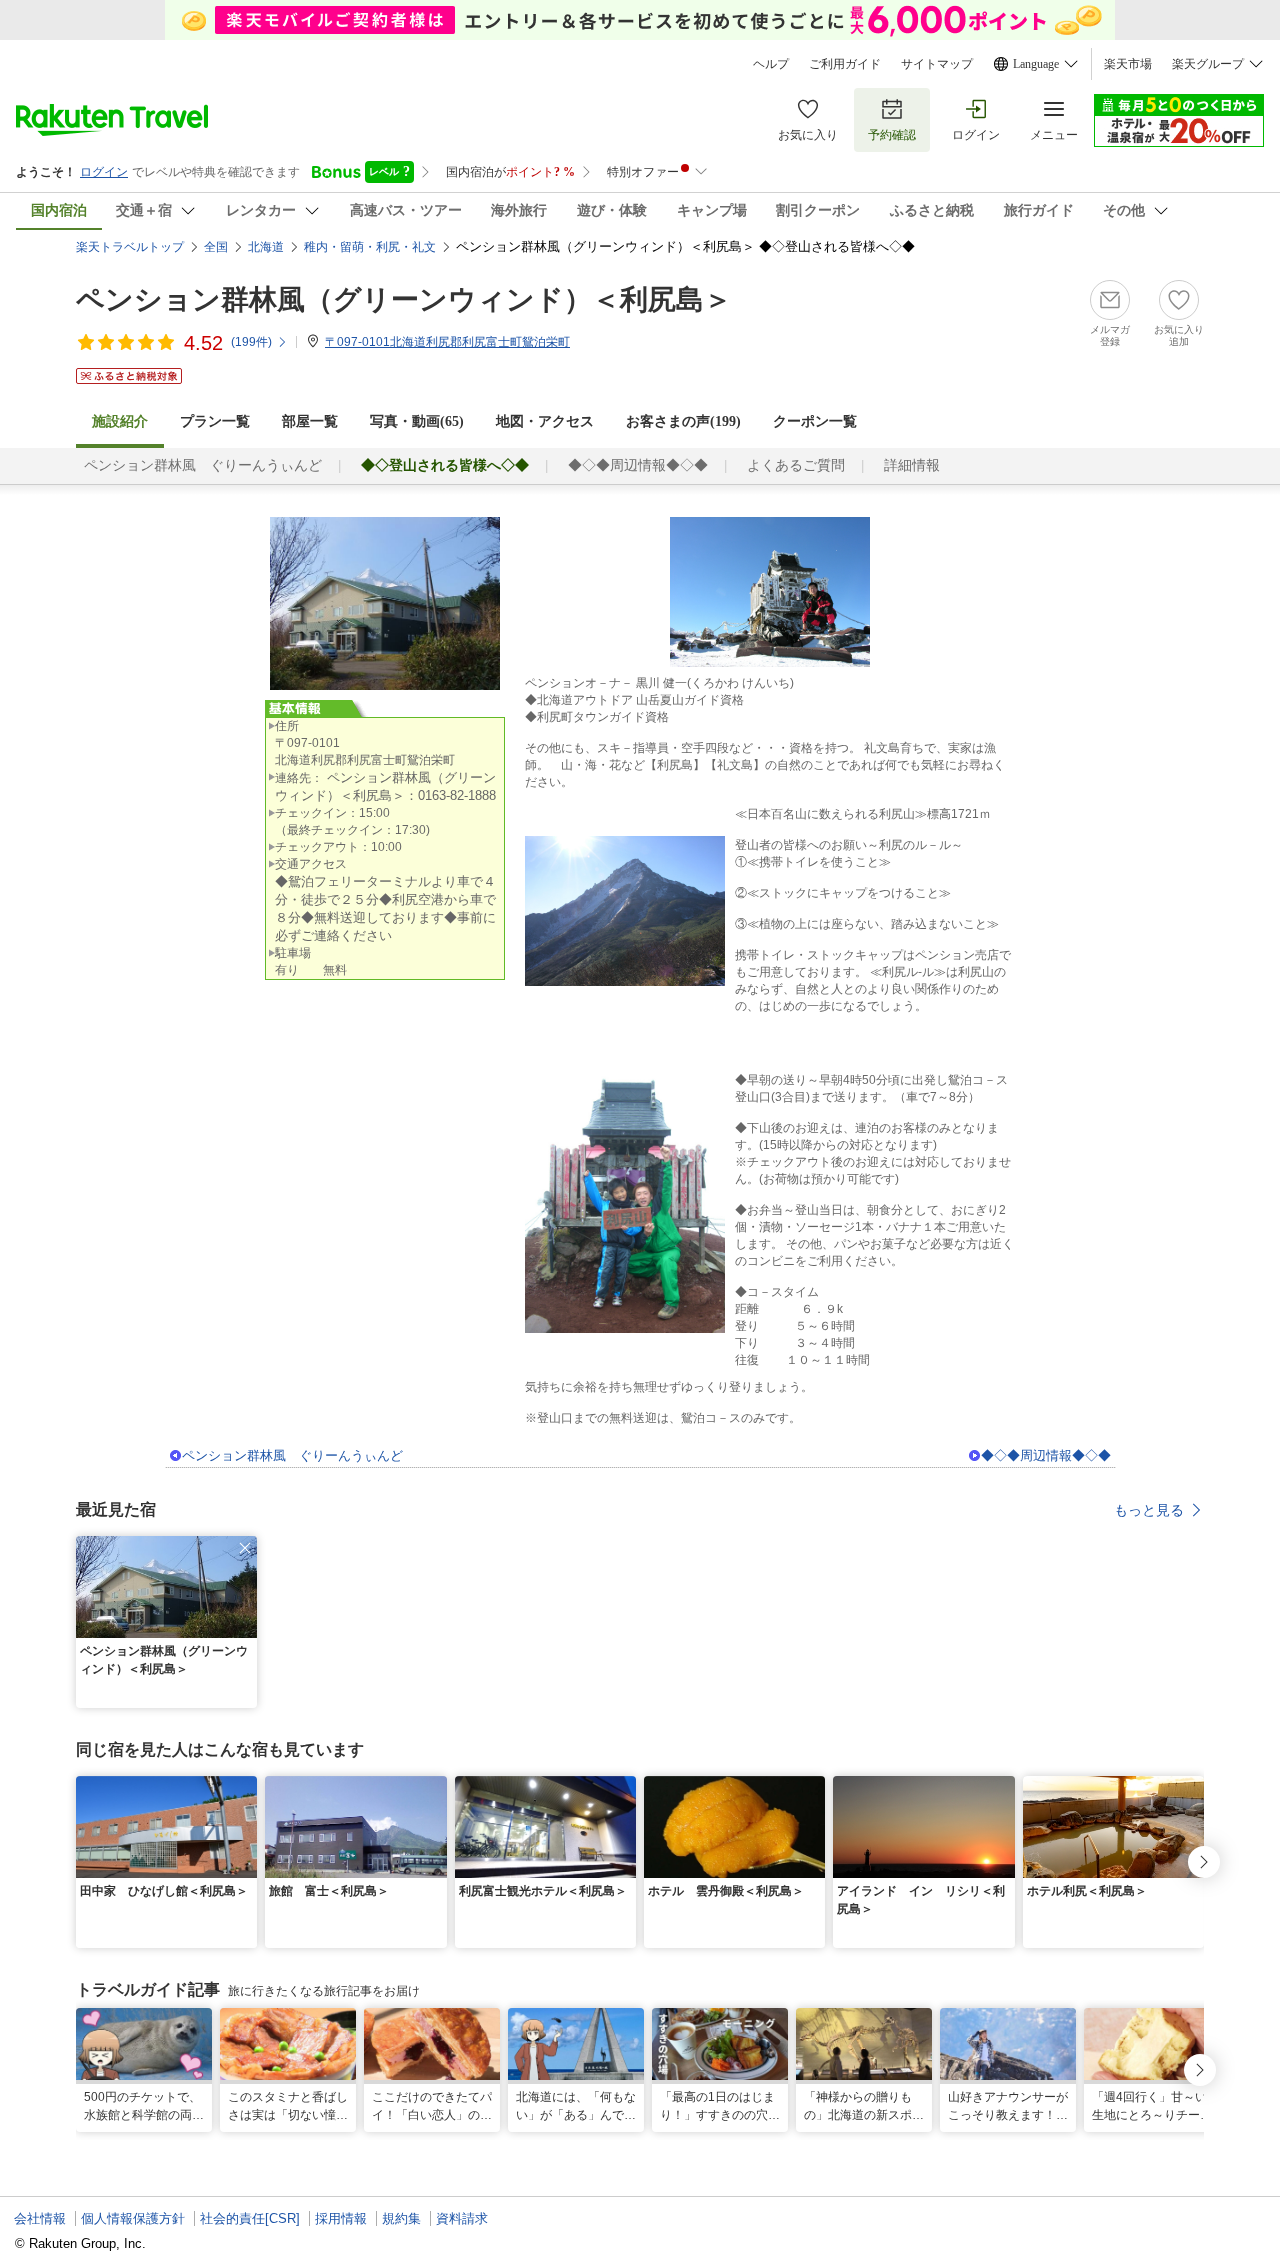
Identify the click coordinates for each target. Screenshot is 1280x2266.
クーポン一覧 (815, 421)
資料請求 (462, 2218)
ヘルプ (771, 64)
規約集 (401, 2218)
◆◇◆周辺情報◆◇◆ (638, 465)
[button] (245, 1548)
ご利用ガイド (845, 64)
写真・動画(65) (417, 421)
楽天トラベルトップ (130, 247)
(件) (251, 342)
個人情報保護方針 (133, 2218)
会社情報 (40, 2218)
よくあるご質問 (796, 465)
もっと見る (1149, 1510)
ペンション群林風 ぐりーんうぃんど (203, 465)
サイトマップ (937, 64)
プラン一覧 (215, 421)
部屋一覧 (310, 421)
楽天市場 (1128, 64)
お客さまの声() (683, 421)
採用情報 (341, 2218)
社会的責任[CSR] (250, 2218)
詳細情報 (912, 465)
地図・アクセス (545, 421)
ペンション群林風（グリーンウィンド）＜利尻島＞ (404, 299)
